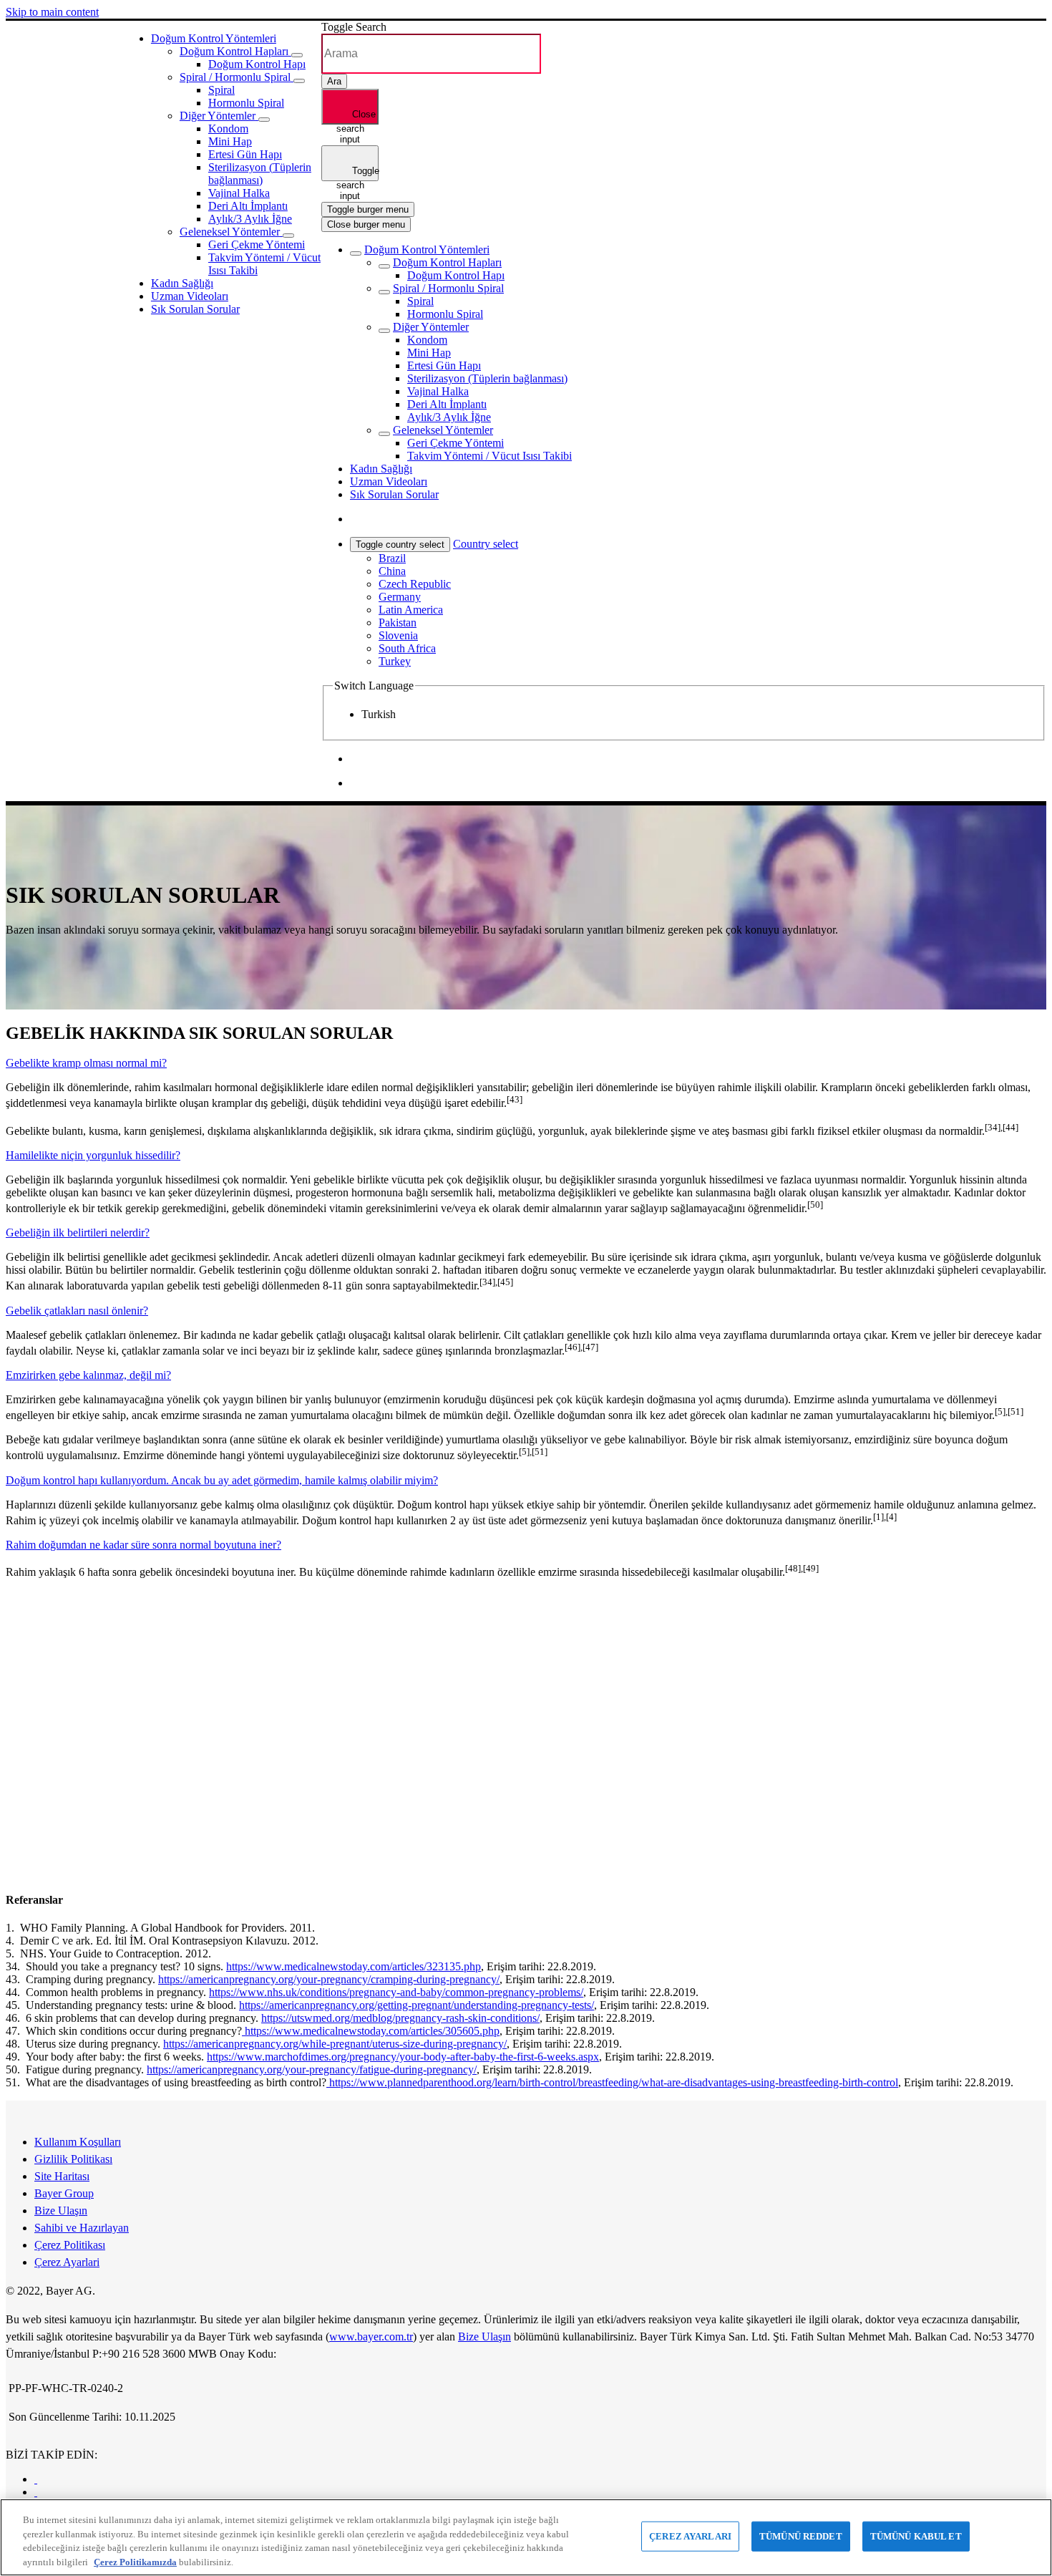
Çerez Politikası (70, 2245)
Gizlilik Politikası (73, 2159)
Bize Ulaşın (61, 2211)
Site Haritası (62, 2176)
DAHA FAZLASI (62, 1843)
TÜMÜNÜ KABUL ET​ (916, 2536)
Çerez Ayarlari (67, 2262)
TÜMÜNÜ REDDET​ (801, 2536)
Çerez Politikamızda (135, 2561)
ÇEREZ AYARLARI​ (690, 2536)
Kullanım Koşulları (78, 2142)
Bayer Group (64, 2193)
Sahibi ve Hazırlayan (82, 2228)
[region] (526, 2537)
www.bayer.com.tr (371, 2337)
